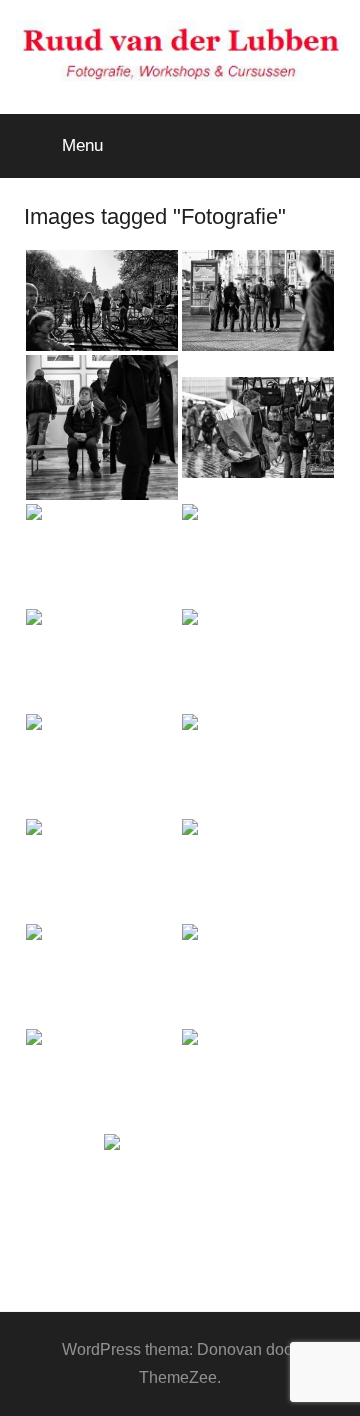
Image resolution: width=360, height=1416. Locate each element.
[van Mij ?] (102, 974)
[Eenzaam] (102, 869)
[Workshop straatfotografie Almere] (180, 1184)
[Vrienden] (258, 764)
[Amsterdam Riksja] (102, 659)
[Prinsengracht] (258, 554)
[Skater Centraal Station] (102, 764)
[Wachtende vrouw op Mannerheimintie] (258, 1079)
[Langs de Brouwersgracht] (258, 869)
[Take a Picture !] (102, 1079)
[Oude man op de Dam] (258, 659)
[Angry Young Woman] (258, 974)
